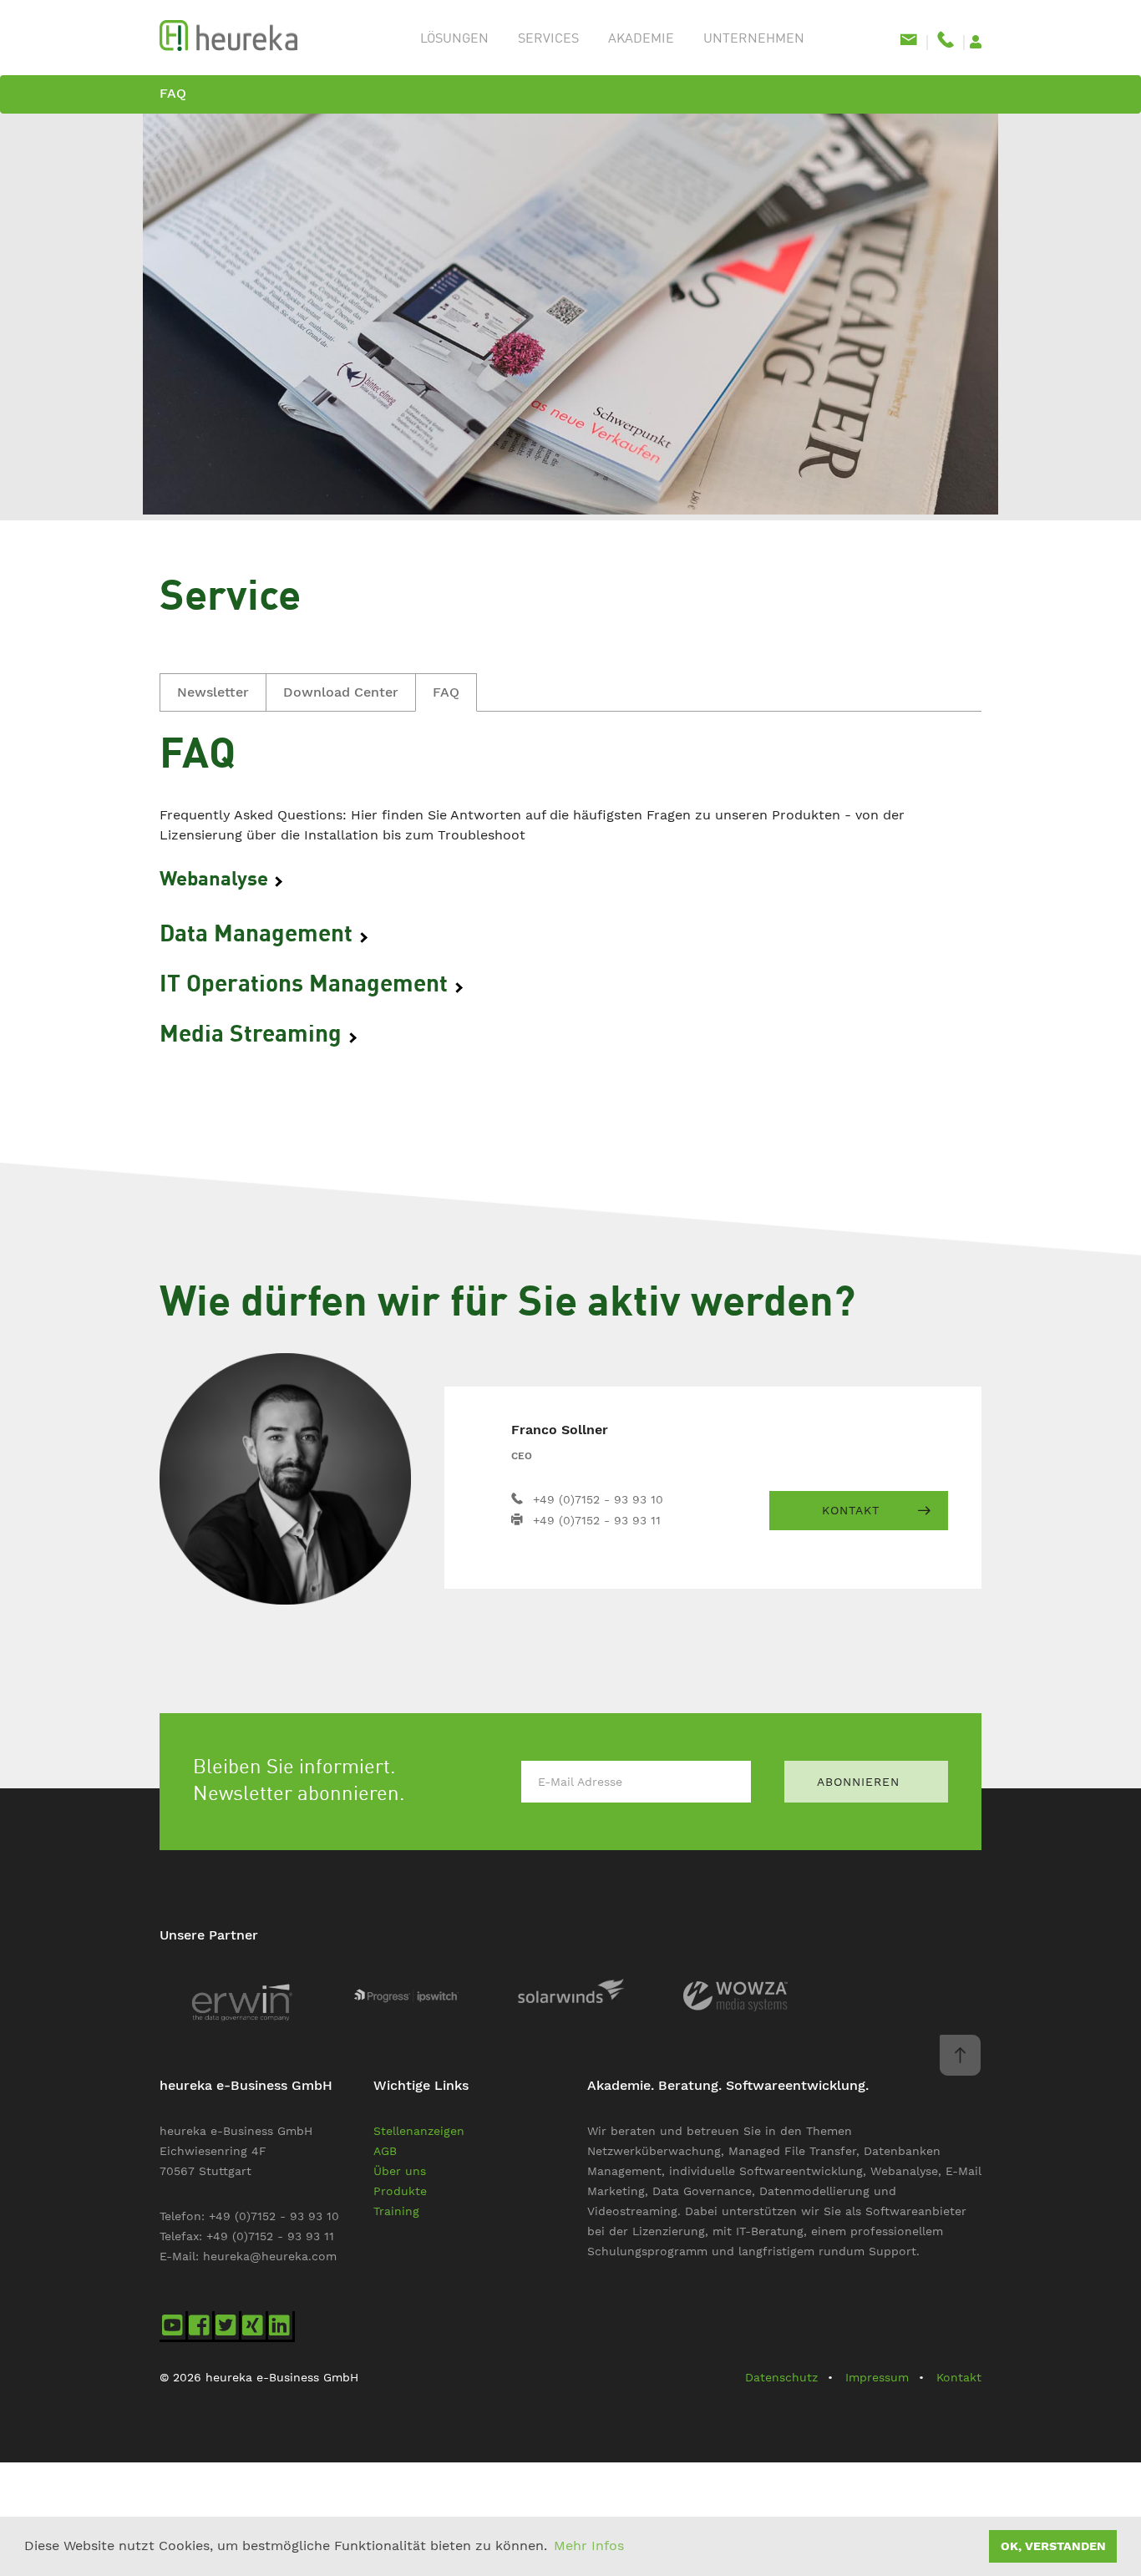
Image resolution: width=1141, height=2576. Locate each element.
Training (396, 2211)
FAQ (173, 93)
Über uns (400, 2171)
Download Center (341, 692)
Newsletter (213, 692)
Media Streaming (254, 1036)
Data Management (259, 936)
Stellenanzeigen (419, 2131)
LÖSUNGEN (454, 39)
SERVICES (548, 39)
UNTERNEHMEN (754, 39)
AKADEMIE (641, 39)
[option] (570, 317)
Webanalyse (216, 880)
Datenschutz (781, 2377)
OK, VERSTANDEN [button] (1053, 2546)
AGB (385, 2151)
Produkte (400, 2191)
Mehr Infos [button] (589, 2546)
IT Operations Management (307, 986)
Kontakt (851, 1510)
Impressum (877, 2377)
